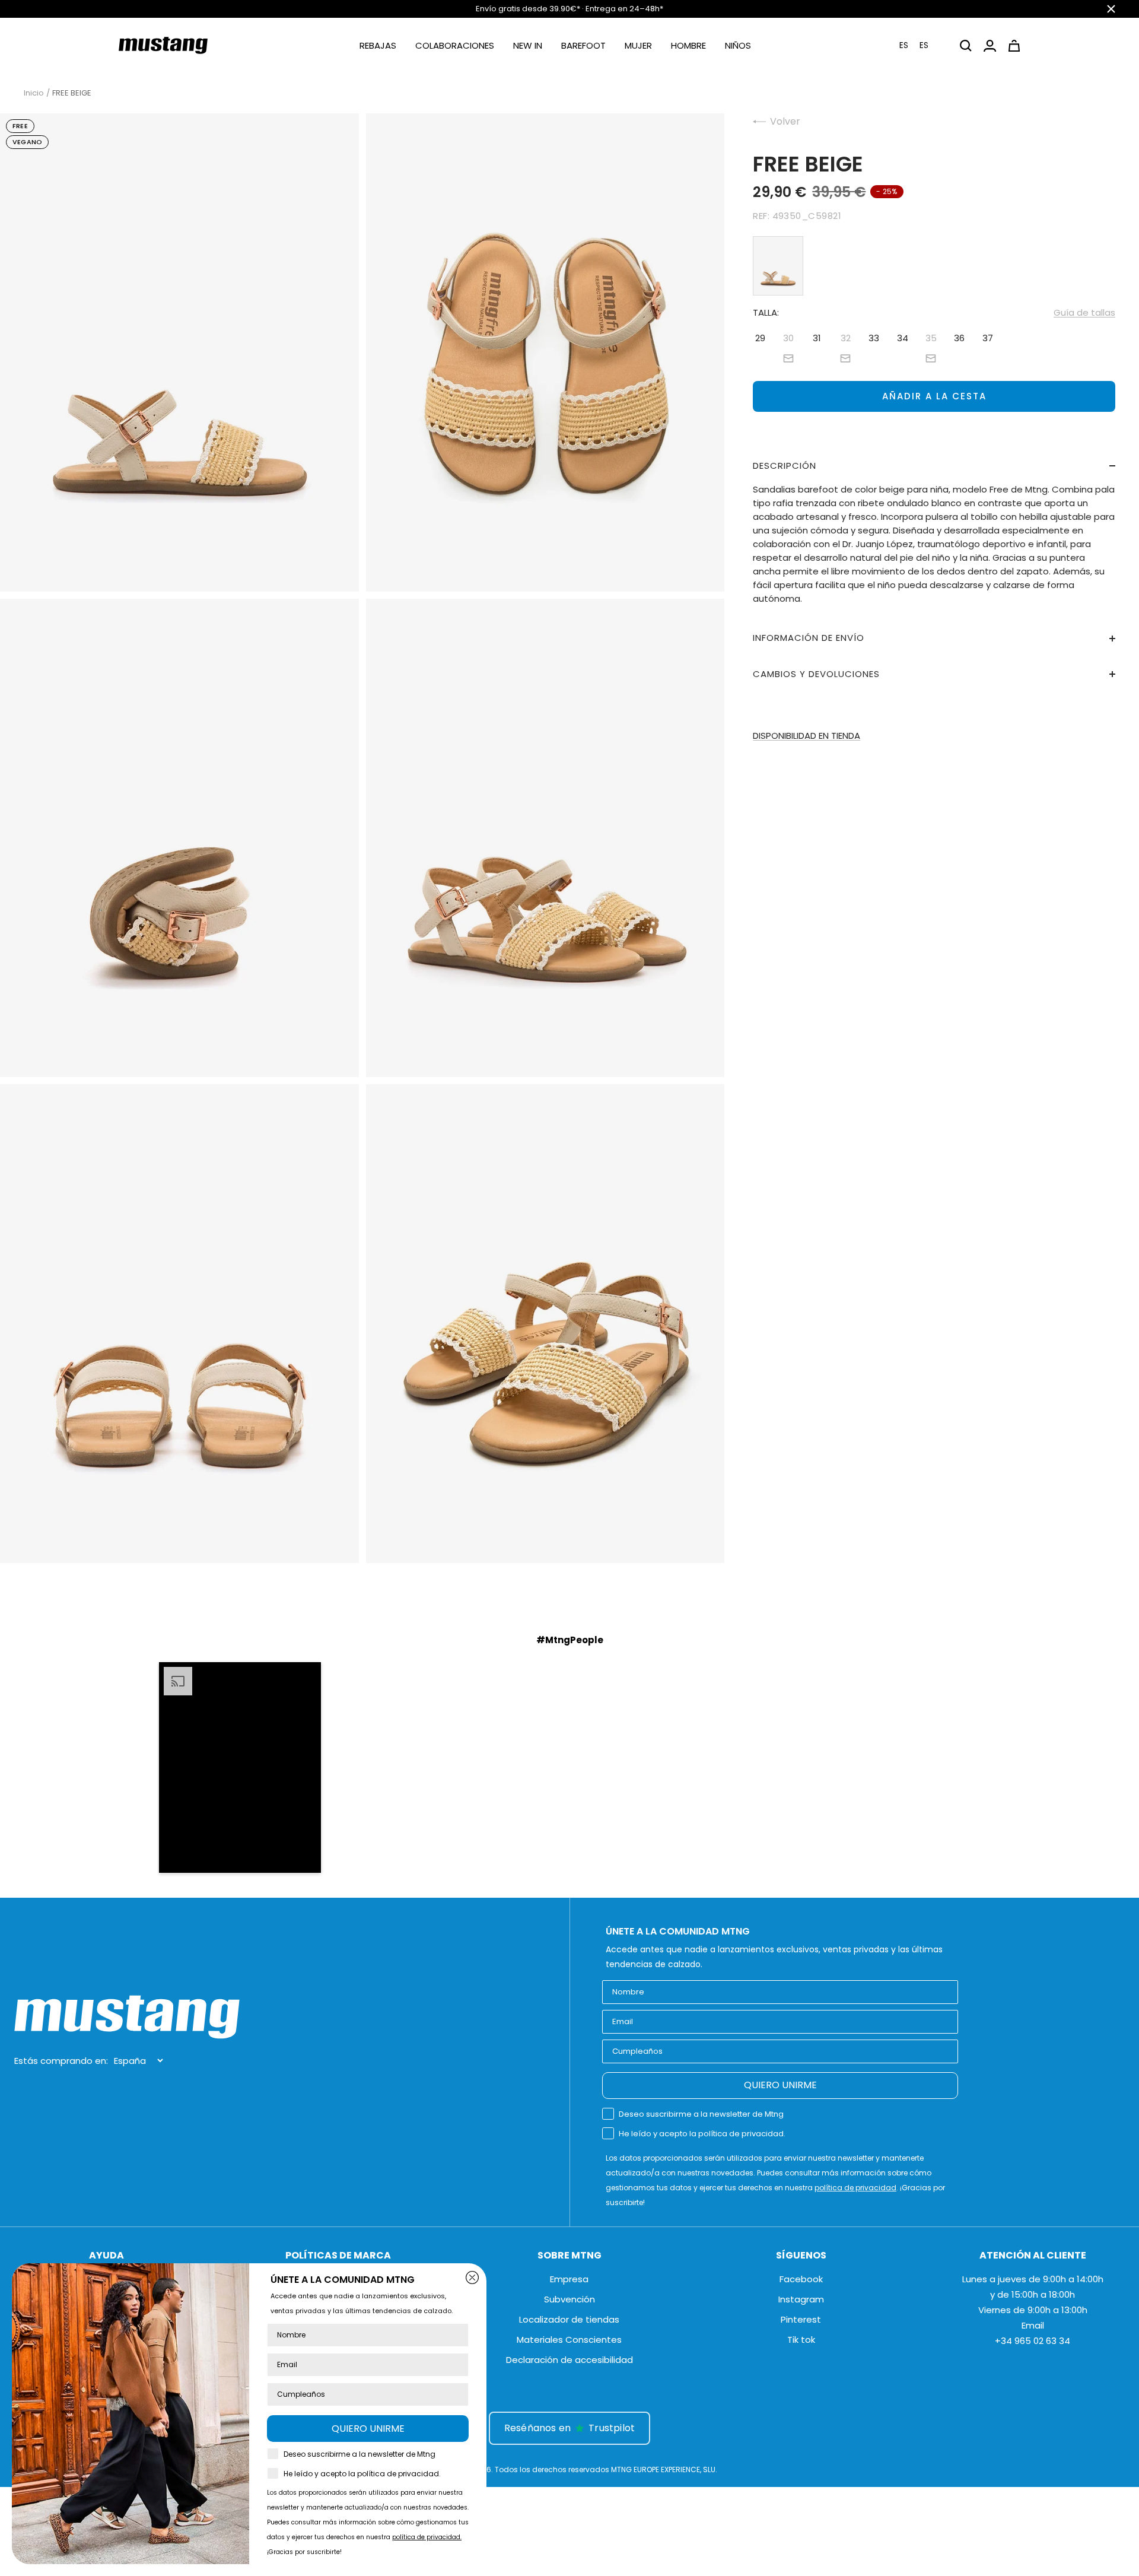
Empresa (569, 2279)
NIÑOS (738, 45)
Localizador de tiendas (569, 2319)
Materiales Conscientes (569, 2340)
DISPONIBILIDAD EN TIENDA (806, 736)
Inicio (34, 93)
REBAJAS (378, 45)
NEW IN (528, 45)
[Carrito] (1014, 46)
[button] (921, 45)
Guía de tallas (1084, 312)
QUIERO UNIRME (780, 2085)
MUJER (638, 45)
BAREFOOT (583, 45)
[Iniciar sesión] (990, 46)
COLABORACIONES (455, 45)
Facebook (801, 2279)
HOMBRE (688, 45)
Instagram (801, 2299)
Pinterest (801, 2319)
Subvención (569, 2299)
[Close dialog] (472, 2278)
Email (1033, 2325)
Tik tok (801, 2340)
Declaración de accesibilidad (569, 2360)
